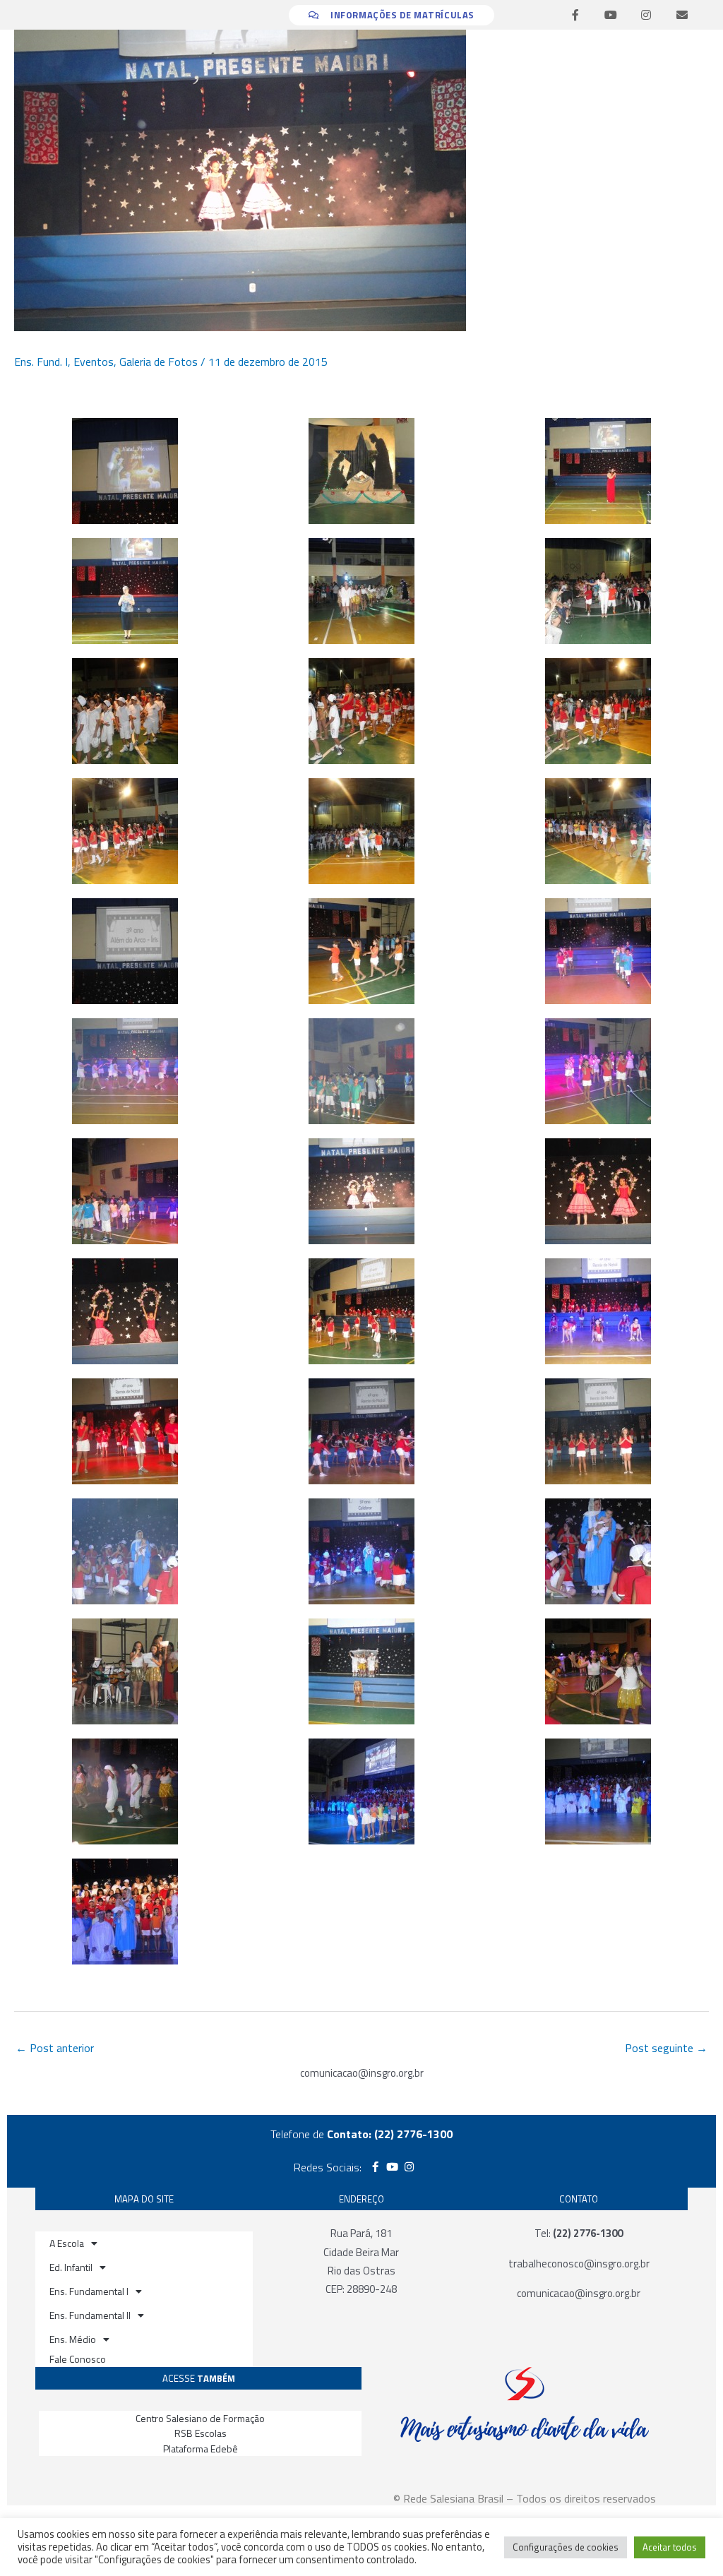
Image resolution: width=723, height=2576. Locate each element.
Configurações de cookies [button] (566, 2547)
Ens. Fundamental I (89, 2291)
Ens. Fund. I (41, 362)
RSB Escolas (201, 2433)
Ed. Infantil (71, 2267)
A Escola (67, 2243)
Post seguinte (666, 2048)
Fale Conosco (78, 2359)
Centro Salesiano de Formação (200, 2418)
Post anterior (55, 2048)
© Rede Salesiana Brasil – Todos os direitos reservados (525, 2498)
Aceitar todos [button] (670, 2547)
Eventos (94, 362)
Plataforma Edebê (201, 2449)
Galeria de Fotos (159, 362)
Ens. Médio (73, 2339)
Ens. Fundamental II (90, 2315)
